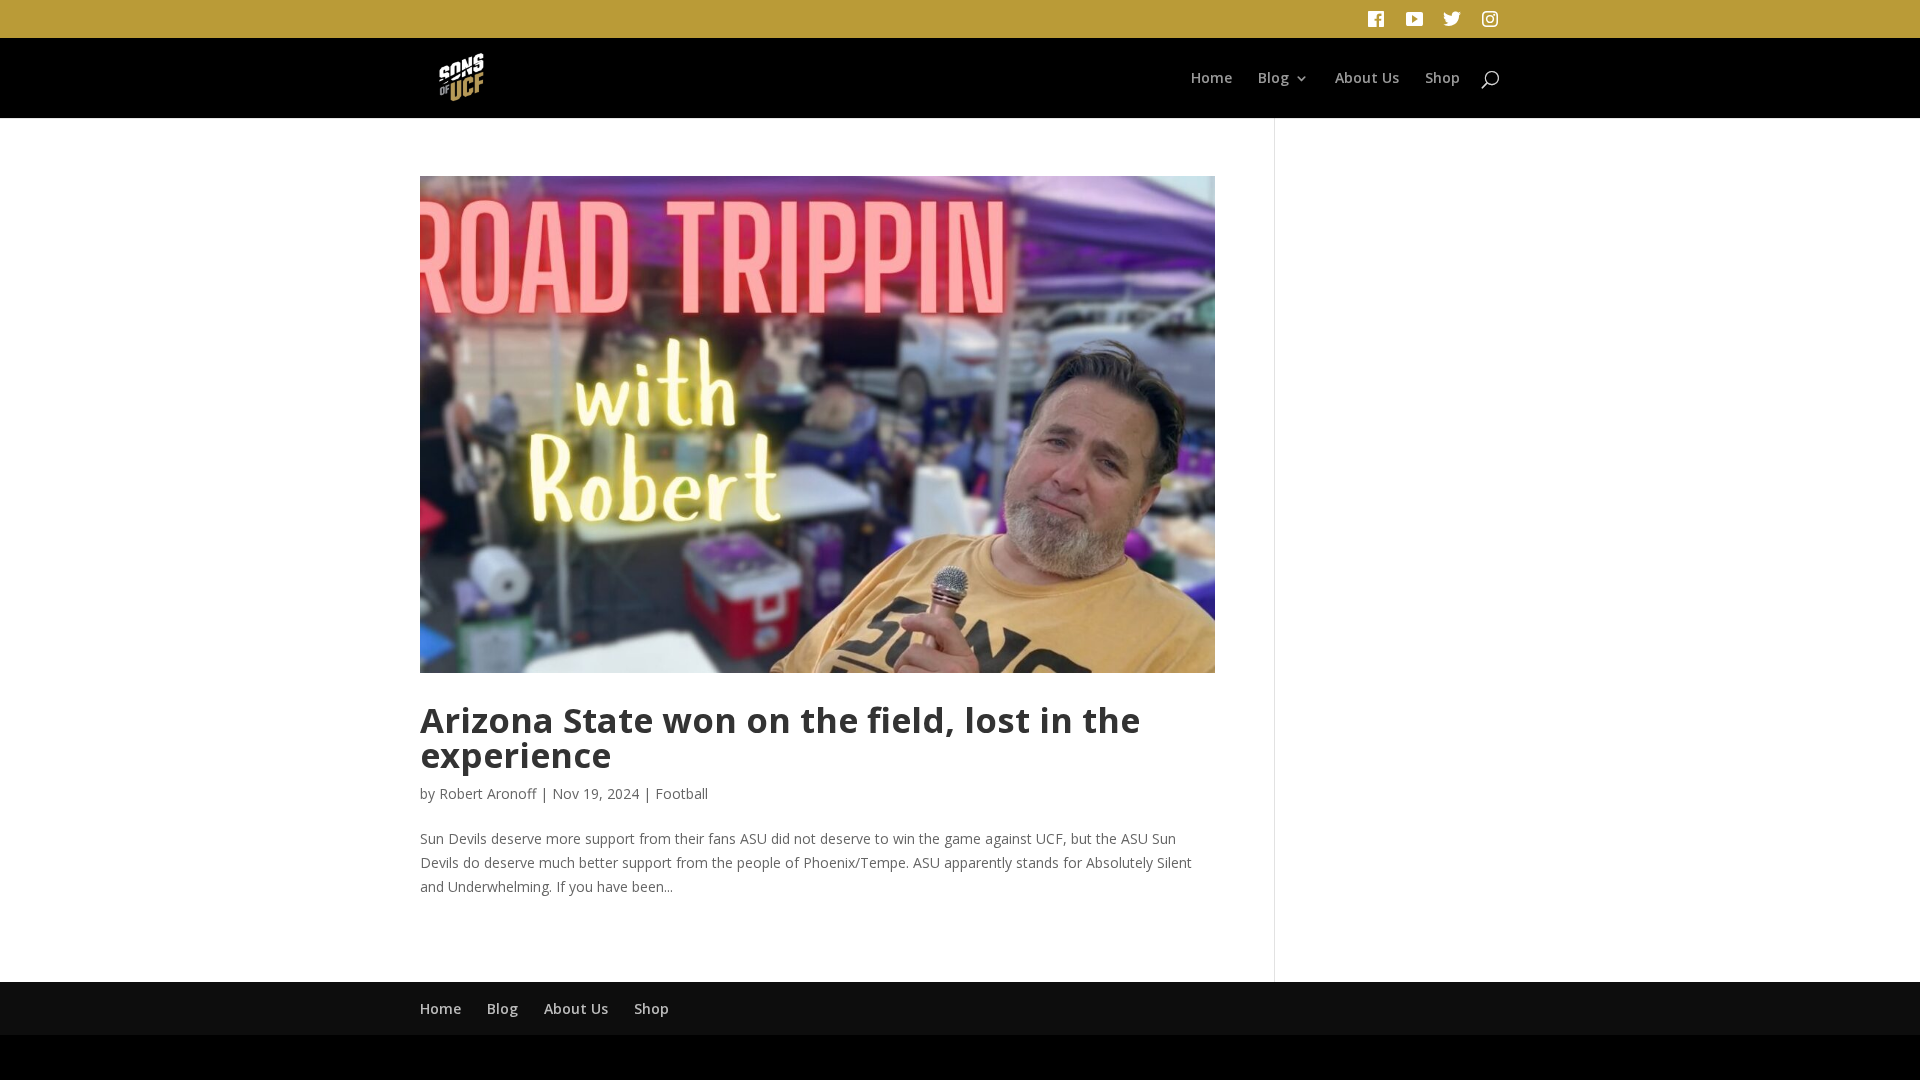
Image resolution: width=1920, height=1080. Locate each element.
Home (1211, 79)
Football (681, 793)
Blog (1273, 79)
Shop (1442, 79)
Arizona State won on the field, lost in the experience (780, 737)
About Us (1367, 79)
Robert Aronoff (487, 793)
